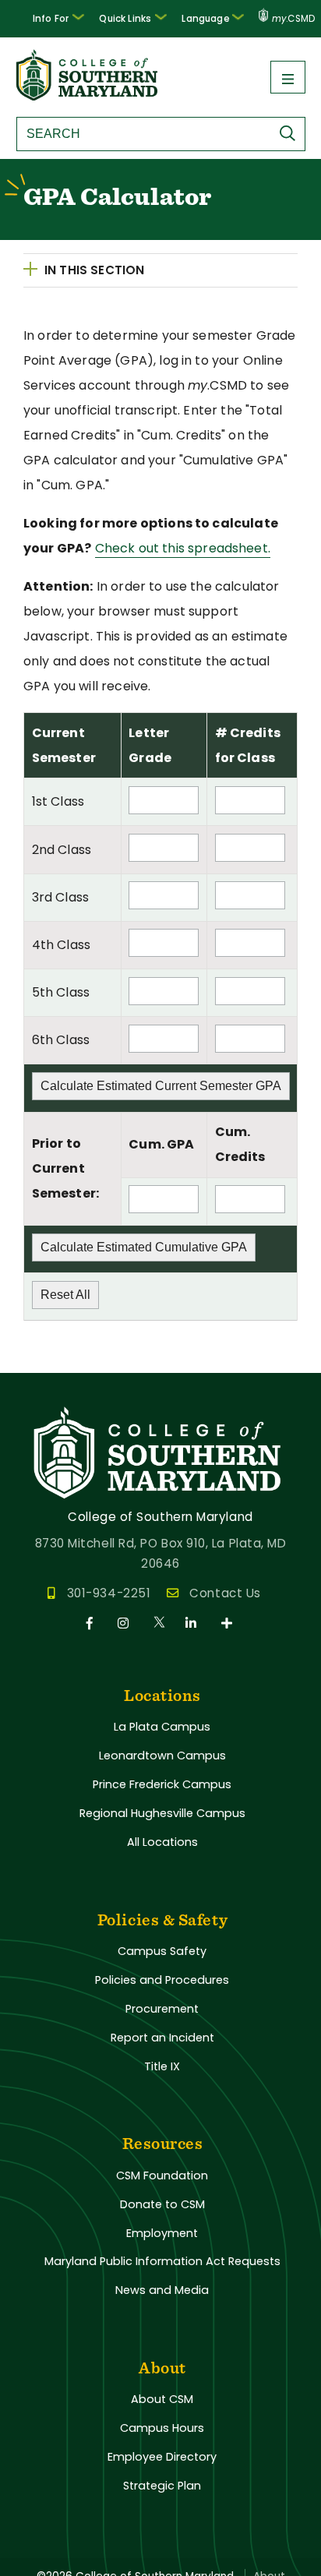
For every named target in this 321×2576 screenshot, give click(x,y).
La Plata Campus (162, 1727)
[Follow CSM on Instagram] (126, 1623)
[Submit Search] (291, 133)
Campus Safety (162, 1951)
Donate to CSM (162, 2204)
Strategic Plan (162, 2486)
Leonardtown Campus (162, 1756)
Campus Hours (162, 2428)
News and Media (162, 2290)
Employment (162, 2233)
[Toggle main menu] (288, 77)
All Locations (162, 1842)
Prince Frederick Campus (162, 1784)
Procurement (162, 2009)
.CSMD (293, 19)
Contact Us (225, 1593)
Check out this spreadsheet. (183, 548)
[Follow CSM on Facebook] (92, 1623)
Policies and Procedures (162, 1980)
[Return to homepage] (88, 96)
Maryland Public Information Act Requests (162, 2261)
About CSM (162, 2399)
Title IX (162, 2066)
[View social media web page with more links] (228, 1623)
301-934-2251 (109, 1593)
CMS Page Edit (44, 1360)
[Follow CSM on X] (160, 1623)
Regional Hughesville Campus (162, 1813)
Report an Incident (162, 2038)
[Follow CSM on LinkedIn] (194, 1623)
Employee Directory (162, 2457)
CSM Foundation (162, 2175)
